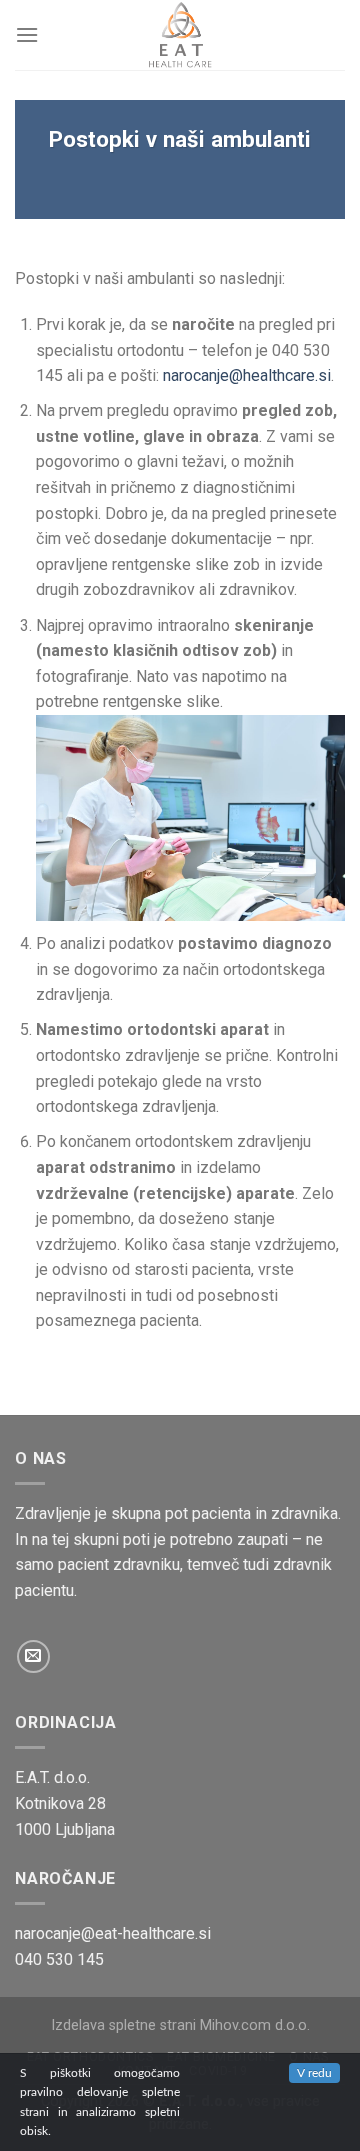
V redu (314, 2073)
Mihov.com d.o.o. (255, 2025)
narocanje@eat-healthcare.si (113, 1933)
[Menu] (27, 34)
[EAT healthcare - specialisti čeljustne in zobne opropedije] (180, 35)
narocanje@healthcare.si (247, 375)
